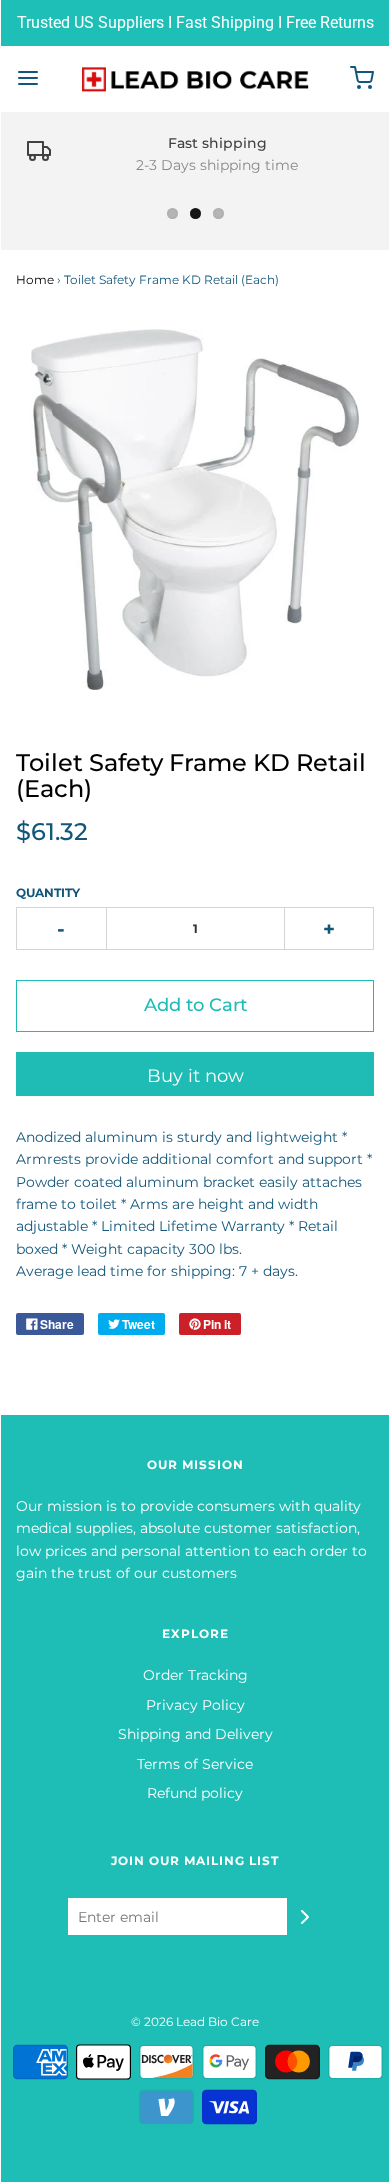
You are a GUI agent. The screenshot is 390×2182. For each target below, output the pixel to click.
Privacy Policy (195, 1705)
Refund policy (195, 1793)
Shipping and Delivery (195, 1734)
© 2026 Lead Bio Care (195, 2021)
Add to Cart (195, 1005)
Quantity (48, 892)
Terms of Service (195, 1764)
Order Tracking (195, 1675)
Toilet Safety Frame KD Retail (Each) (191, 775)
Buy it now (195, 1076)
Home (35, 279)
